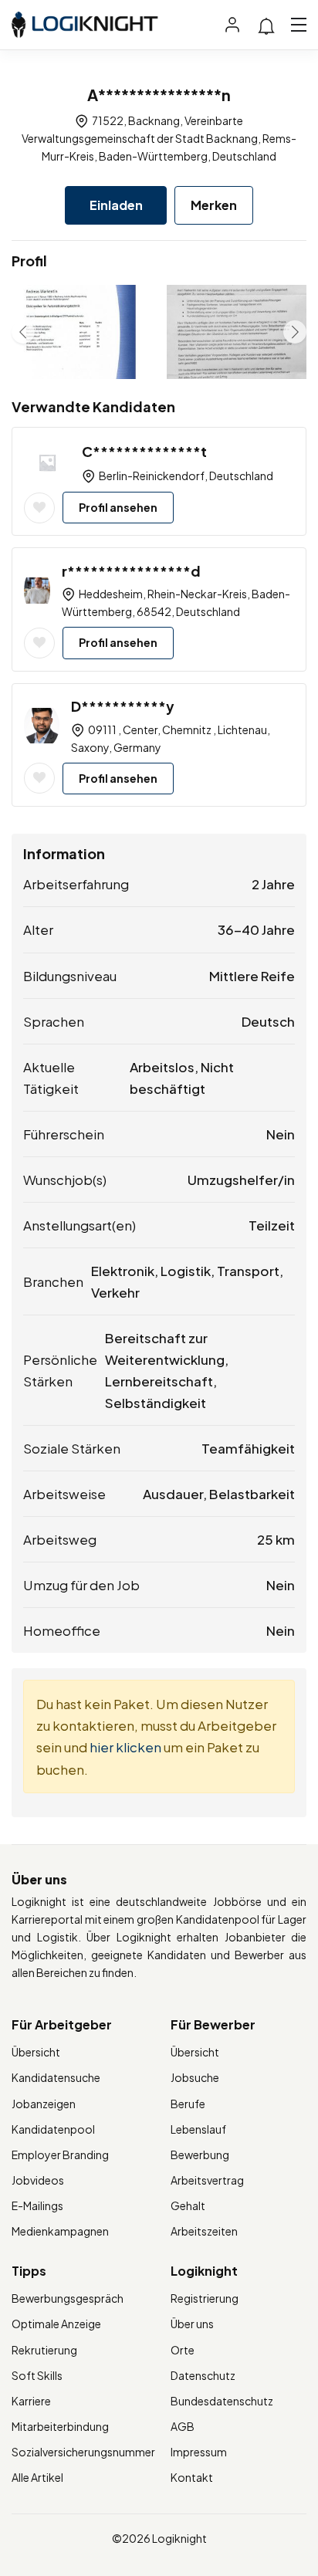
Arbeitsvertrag (207, 2180)
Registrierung (205, 2298)
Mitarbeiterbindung (60, 2426)
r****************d (131, 571)
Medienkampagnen (60, 2231)
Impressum (199, 2452)
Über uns (192, 2324)
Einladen (116, 205)
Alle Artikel (37, 2477)
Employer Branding (60, 2155)
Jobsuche (195, 2077)
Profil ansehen (118, 507)
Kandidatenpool (53, 2129)
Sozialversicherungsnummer (83, 2452)
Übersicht (36, 2052)
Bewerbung (200, 2155)
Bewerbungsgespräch (68, 2298)
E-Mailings (37, 2205)
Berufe (188, 2104)
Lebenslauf (198, 2129)
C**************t (144, 451)
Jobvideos (38, 2180)
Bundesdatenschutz (222, 2401)
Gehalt (188, 2205)
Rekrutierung (44, 2350)
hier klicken (125, 1747)
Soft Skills (37, 2375)
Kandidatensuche (56, 2077)
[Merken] (39, 508)
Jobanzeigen (44, 2104)
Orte (183, 2350)
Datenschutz (203, 2375)
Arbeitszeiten (204, 2231)
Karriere (31, 2401)
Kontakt (192, 2477)
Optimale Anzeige (56, 2324)
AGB (183, 2426)
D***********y (123, 706)
